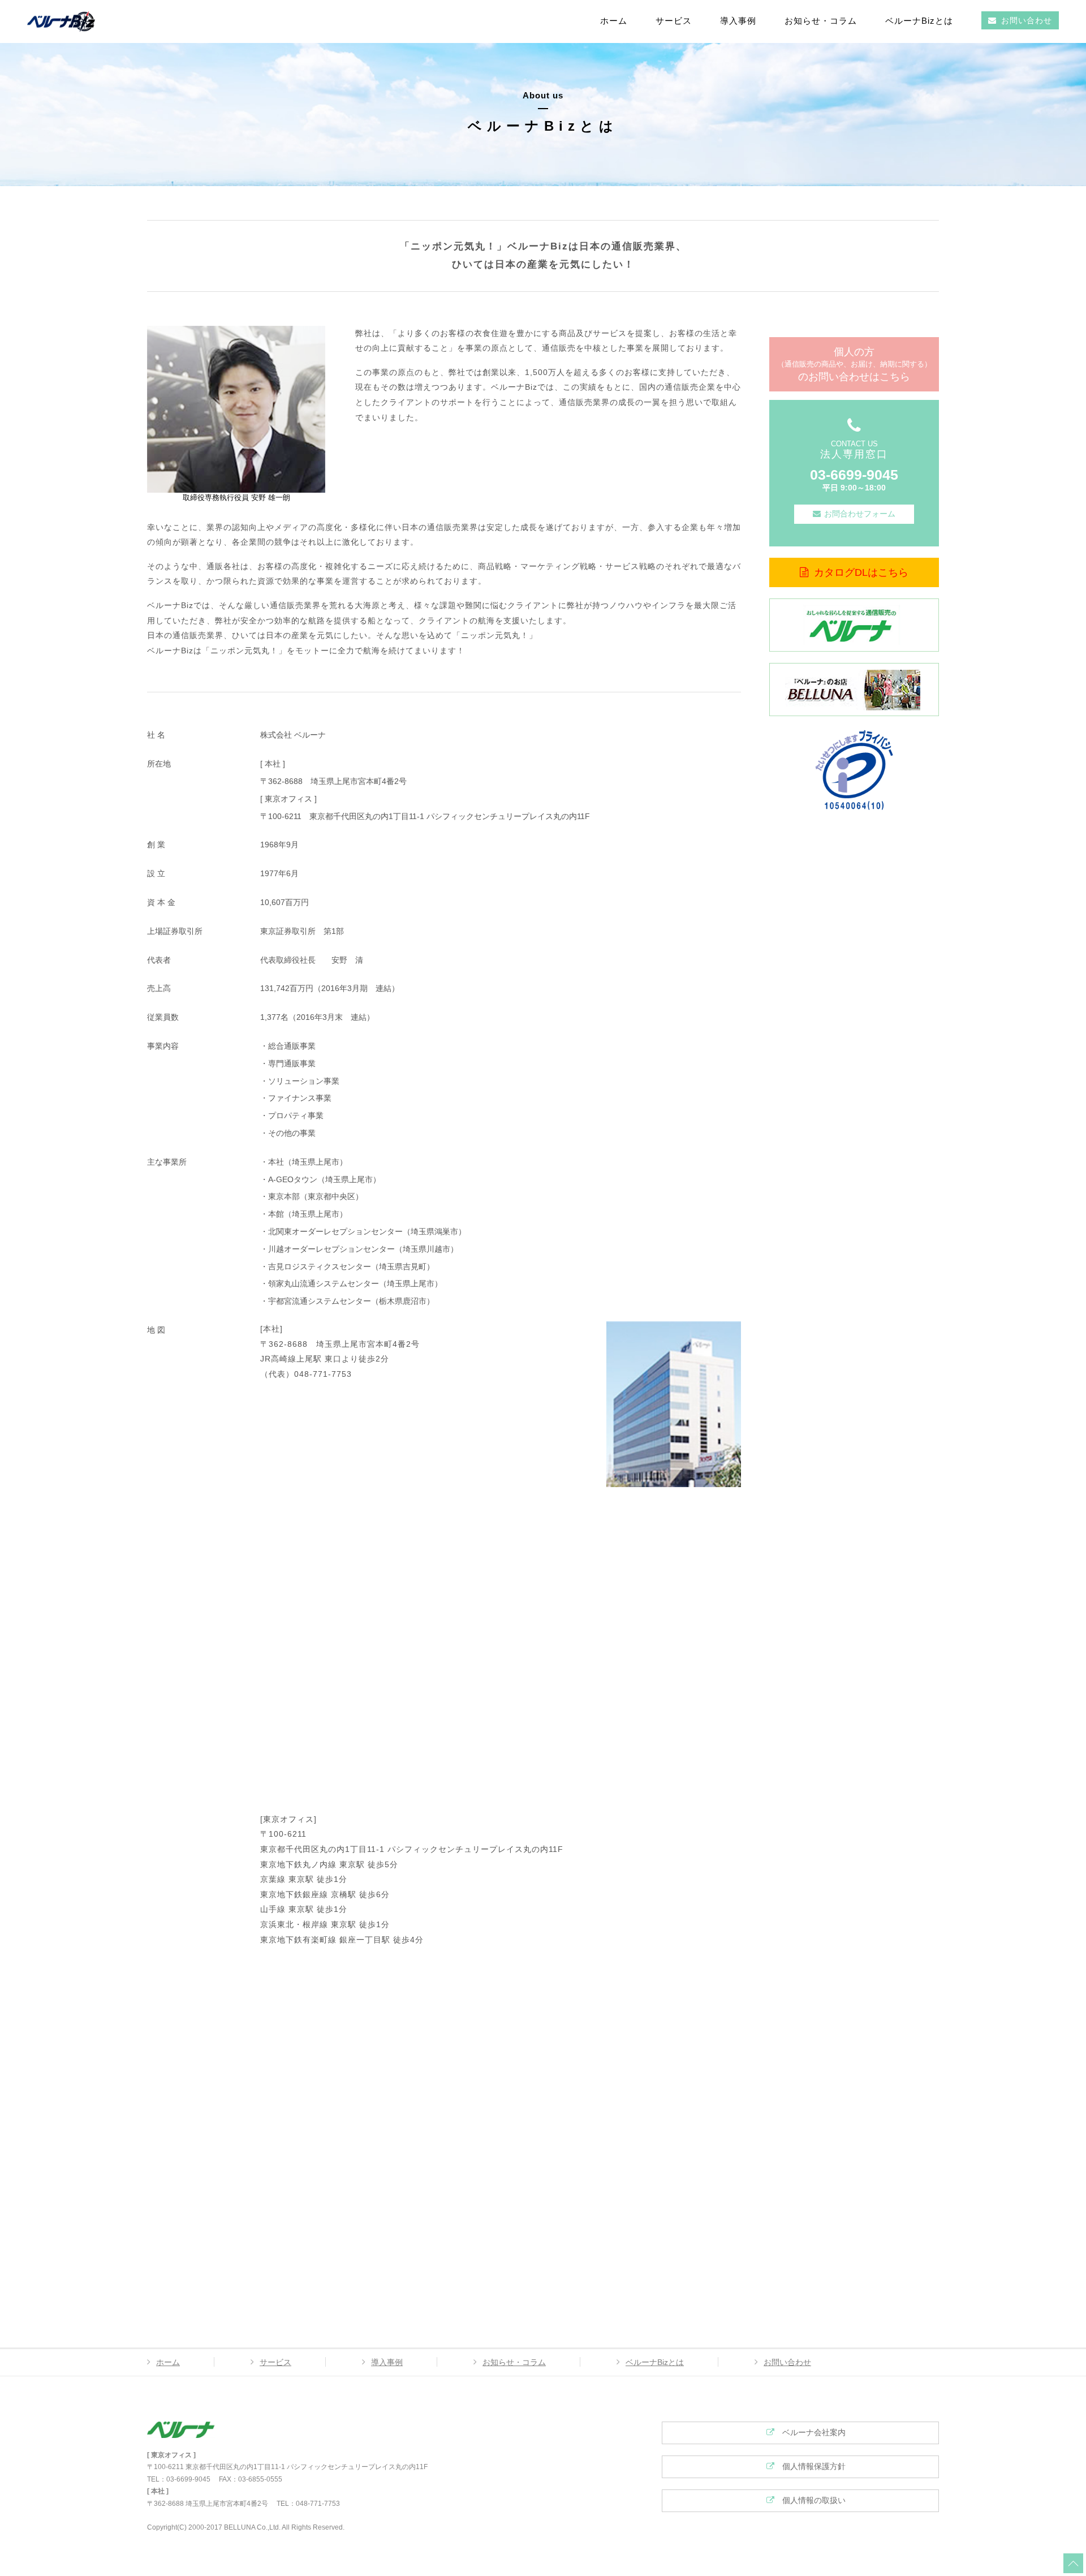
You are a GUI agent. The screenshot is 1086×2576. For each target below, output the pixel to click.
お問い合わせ (1027, 20)
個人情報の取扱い (810, 2500)
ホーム (614, 21)
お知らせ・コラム (821, 21)
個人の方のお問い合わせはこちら (854, 364)
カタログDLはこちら (861, 572)
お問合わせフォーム (860, 514)
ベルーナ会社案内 (810, 2432)
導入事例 (738, 21)
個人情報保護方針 (810, 2466)
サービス (674, 21)
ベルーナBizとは (919, 21)
